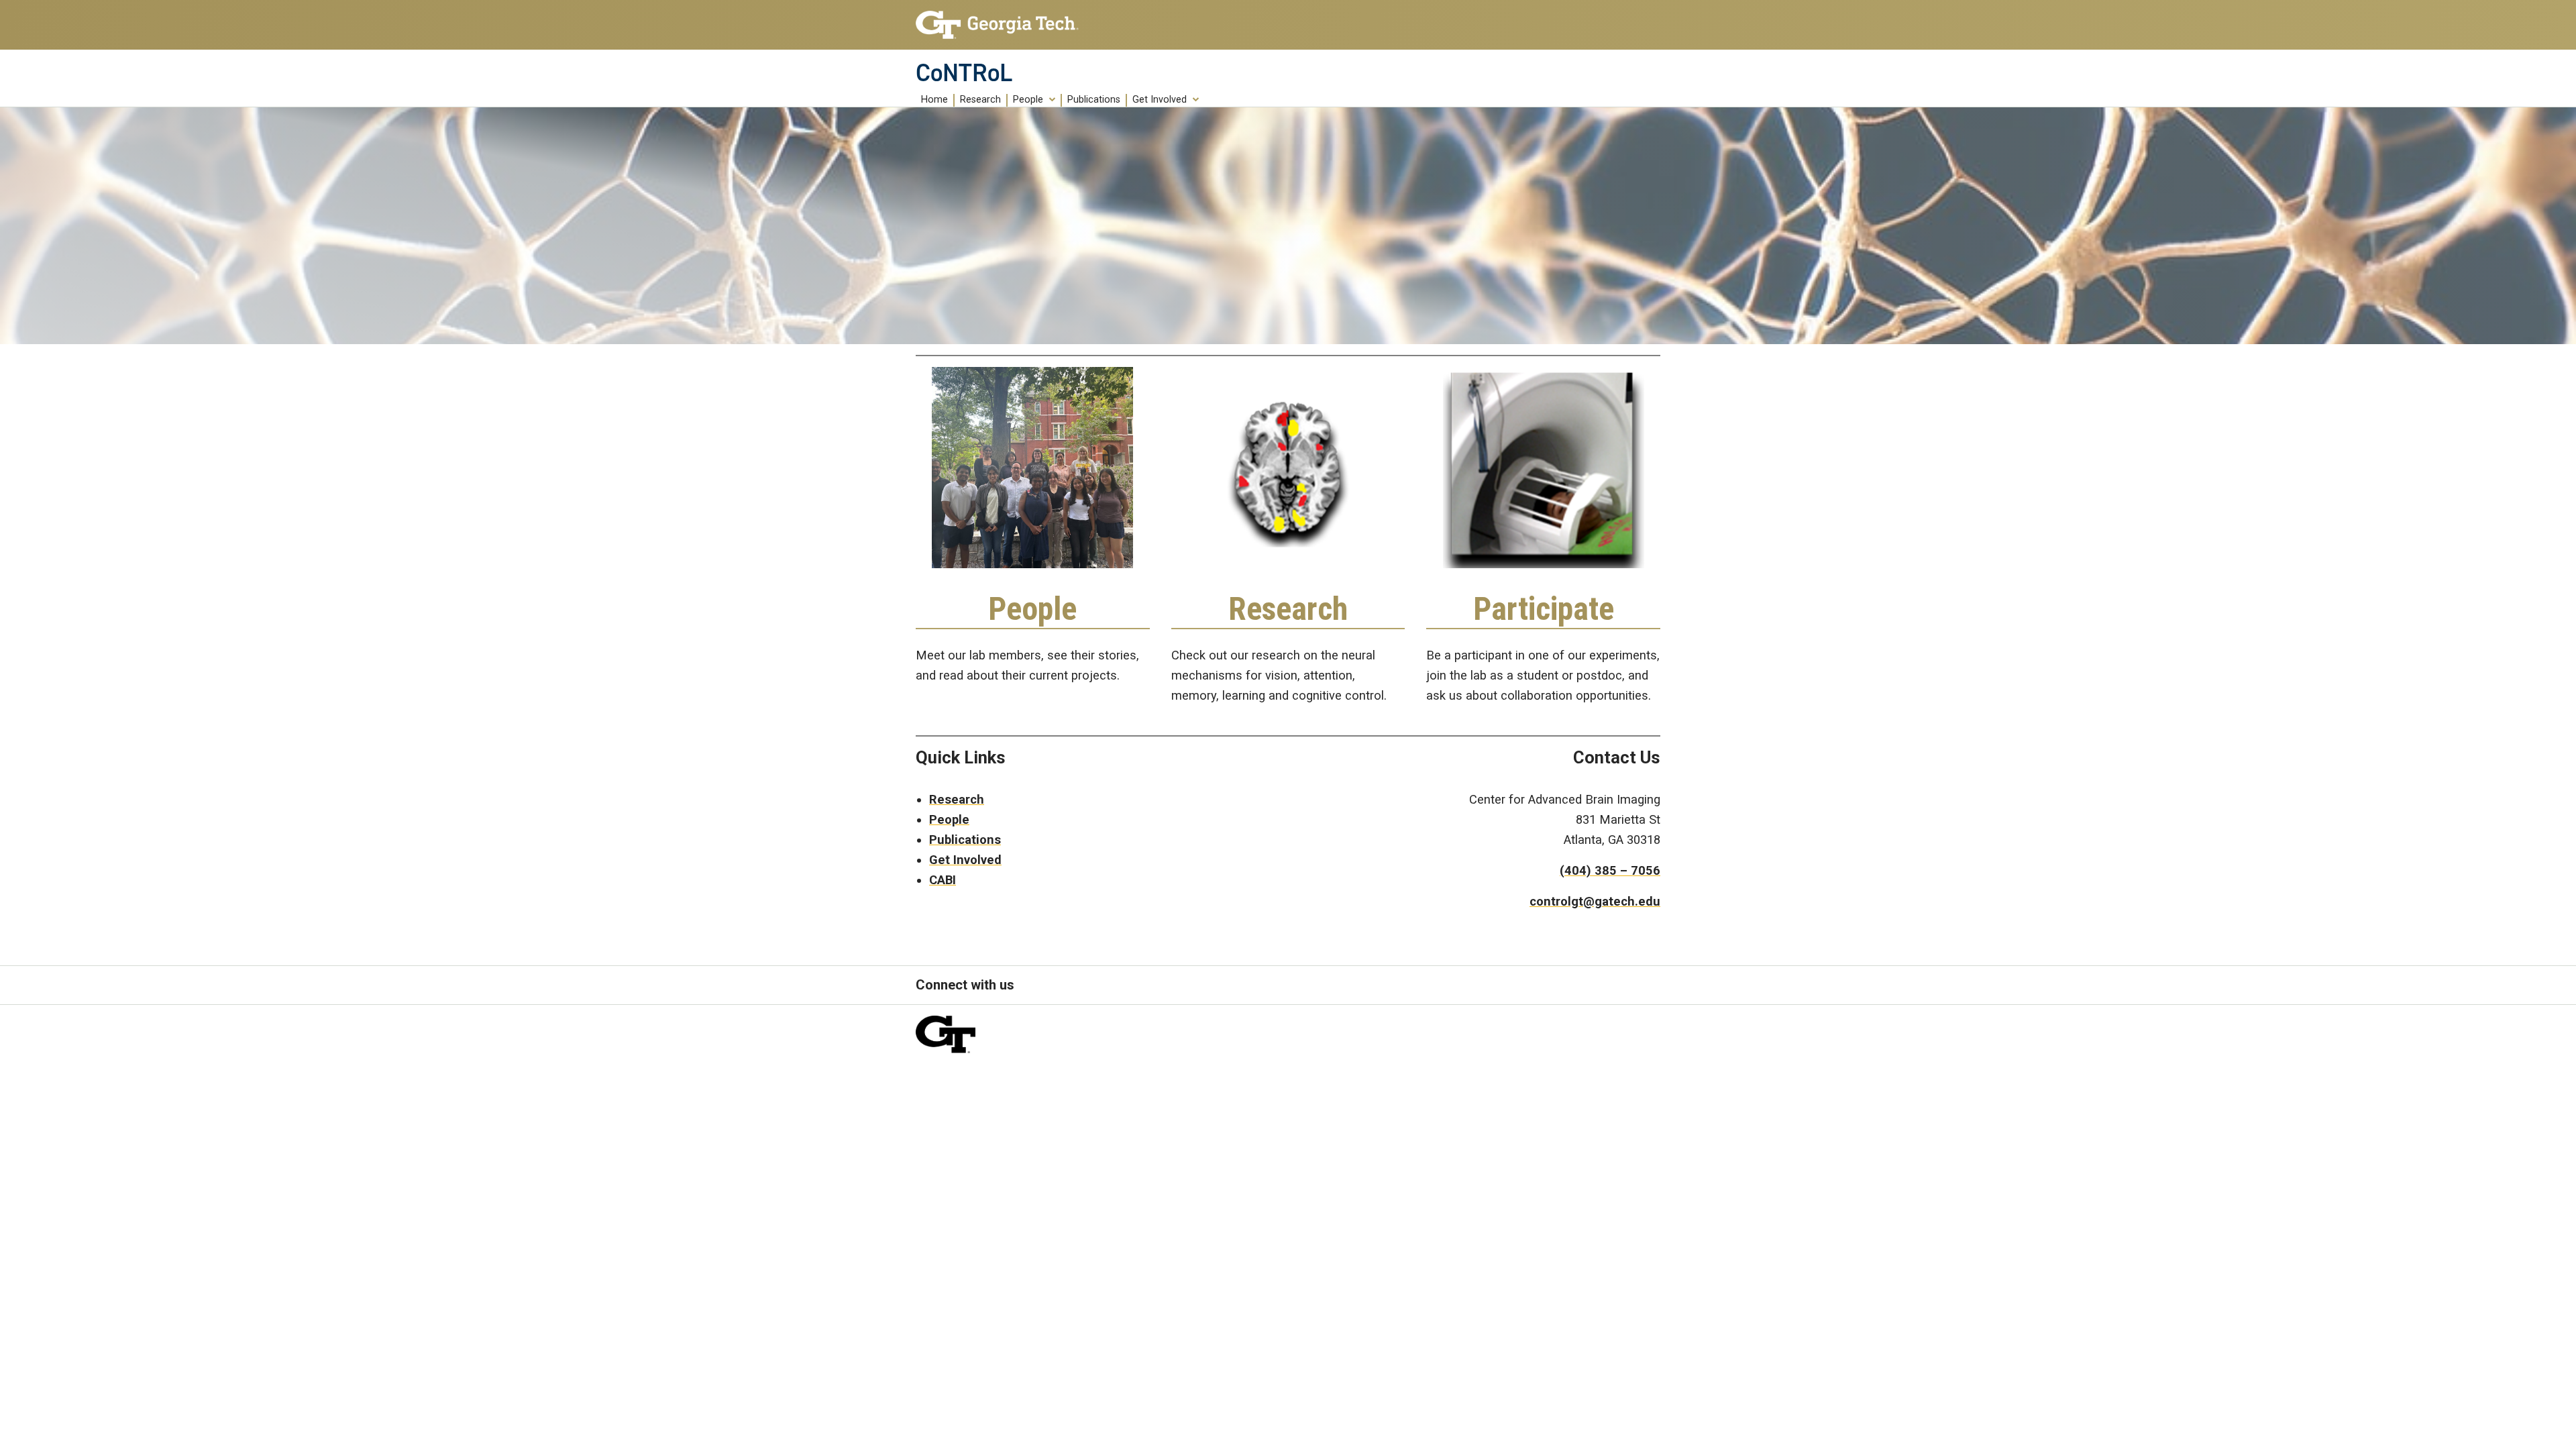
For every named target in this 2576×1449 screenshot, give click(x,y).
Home (934, 100)
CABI (943, 880)
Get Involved (1160, 100)
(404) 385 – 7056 (1610, 870)
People (1028, 100)
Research (980, 100)
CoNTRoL (964, 73)
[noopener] (997, 25)
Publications (1094, 100)
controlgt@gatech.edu (1595, 901)
